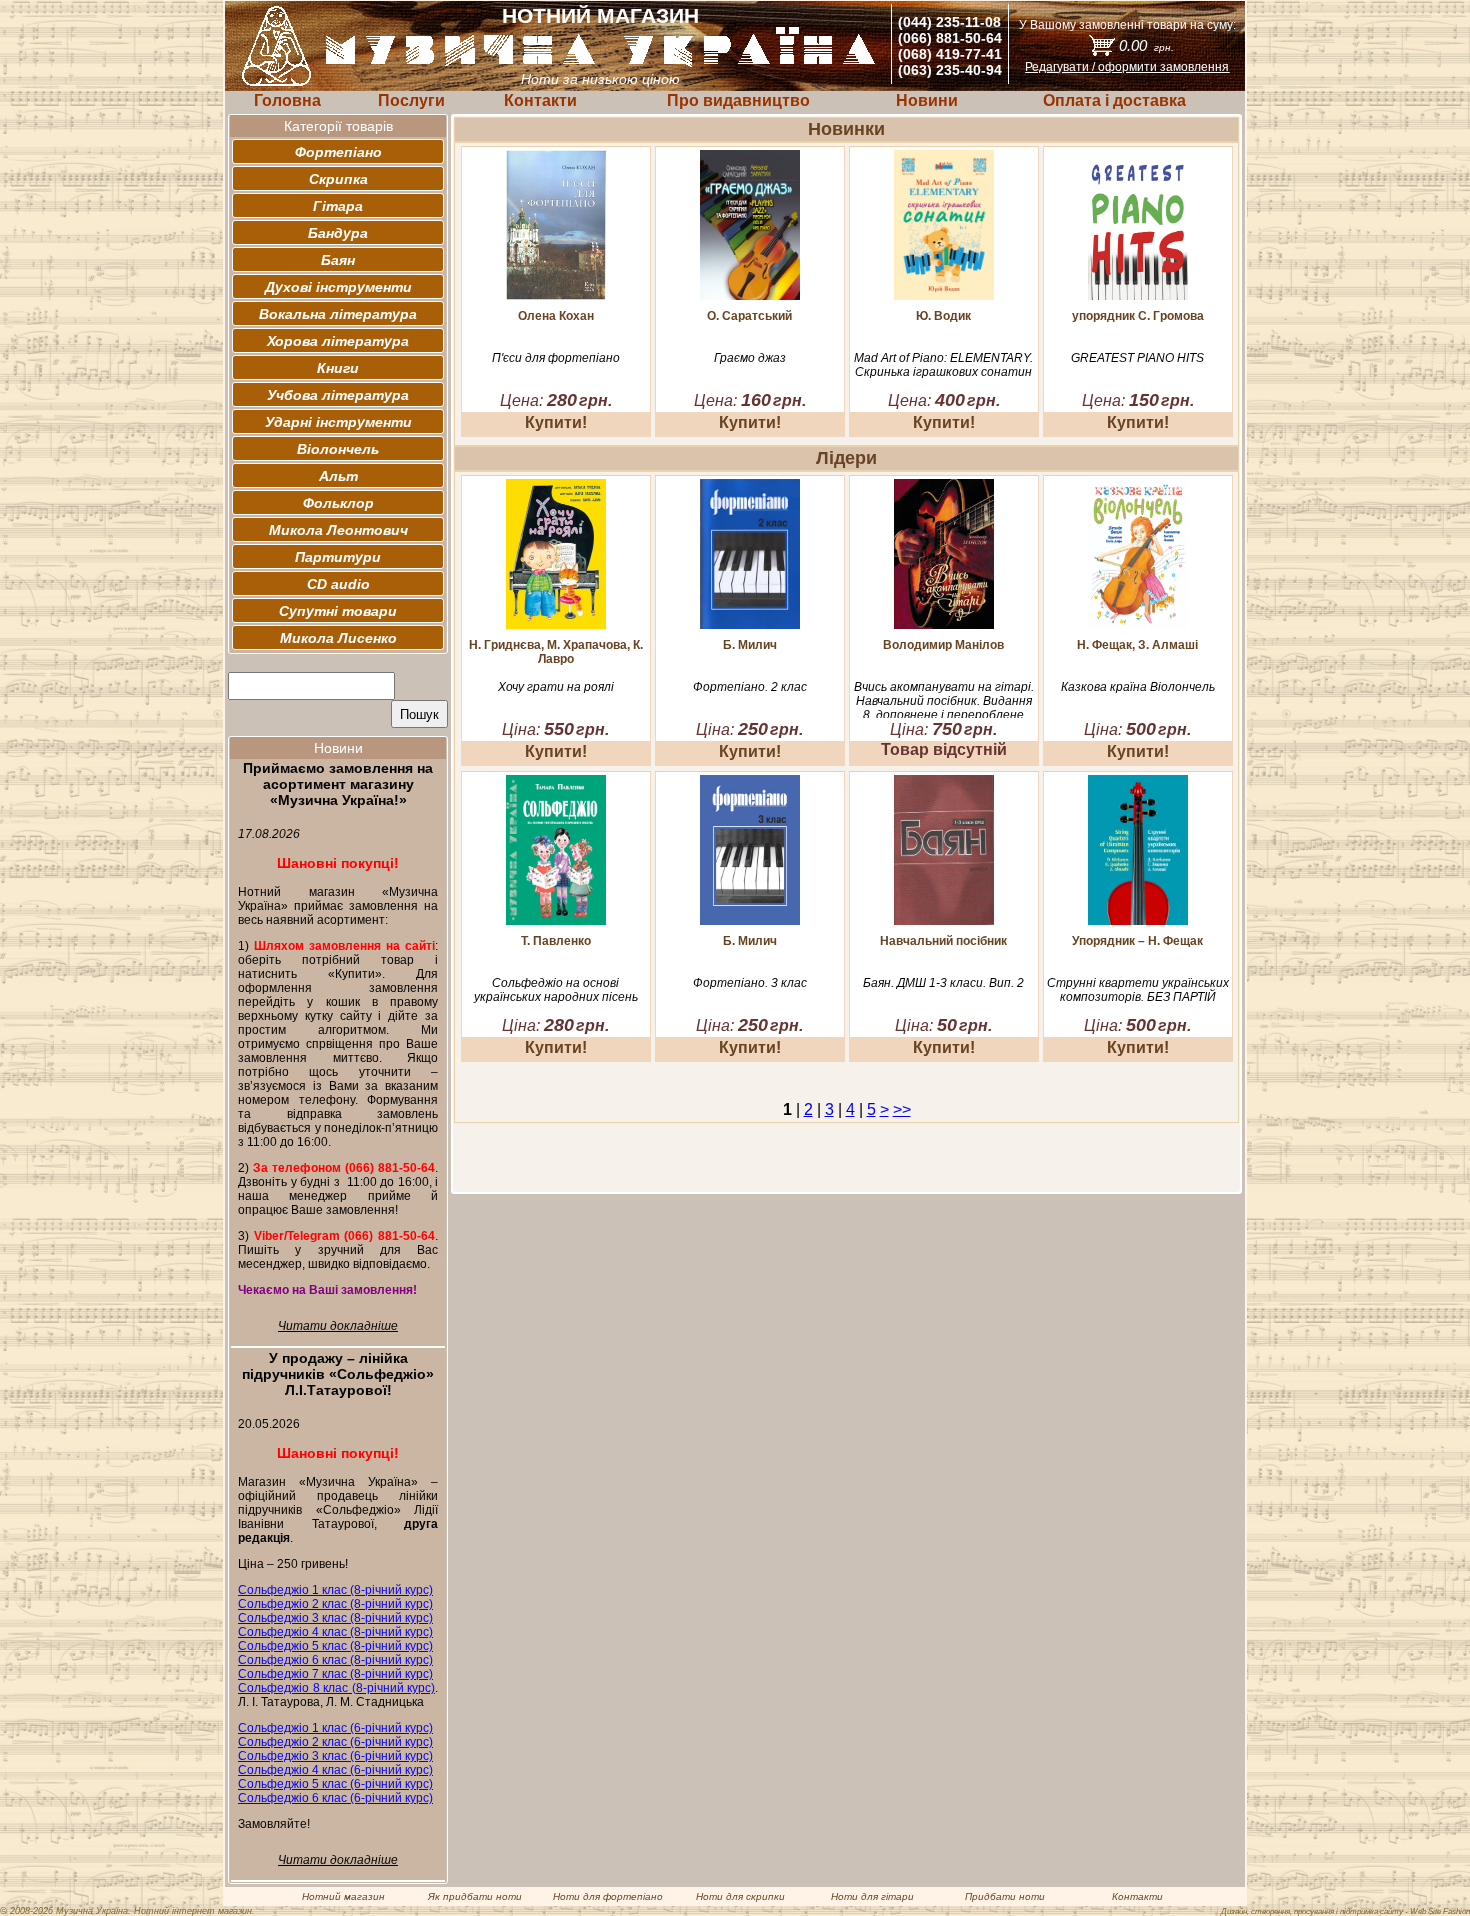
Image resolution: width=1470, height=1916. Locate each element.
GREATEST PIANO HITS (1137, 358)
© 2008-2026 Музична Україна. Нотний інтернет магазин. (127, 1911)
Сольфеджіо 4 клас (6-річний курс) (335, 1770)
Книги (338, 368)
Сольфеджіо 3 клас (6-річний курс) (335, 1756)
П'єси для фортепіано (556, 358)
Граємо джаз (750, 358)
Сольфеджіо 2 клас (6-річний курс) (335, 1742)
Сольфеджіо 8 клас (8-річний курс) (336, 1688)
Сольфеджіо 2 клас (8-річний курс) (335, 1604)
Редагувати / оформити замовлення (1127, 67)
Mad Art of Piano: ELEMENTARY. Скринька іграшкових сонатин (943, 365)
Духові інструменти (338, 287)
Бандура (338, 233)
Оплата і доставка (1114, 100)
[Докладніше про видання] (556, 294)
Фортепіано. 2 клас (750, 687)
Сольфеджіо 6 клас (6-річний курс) (335, 1798)
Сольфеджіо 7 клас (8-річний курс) (335, 1674)
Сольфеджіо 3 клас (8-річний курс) (335, 1618)
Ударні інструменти (338, 422)
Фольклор (338, 503)
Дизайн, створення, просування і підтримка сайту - (1345, 1911)
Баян (338, 260)
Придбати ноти (1005, 1896)
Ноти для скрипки (740, 1896)
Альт (338, 476)
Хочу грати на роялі (556, 687)
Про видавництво (738, 100)
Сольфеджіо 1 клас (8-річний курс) (335, 1590)
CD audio (338, 584)
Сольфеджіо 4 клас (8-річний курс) (335, 1632)
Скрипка (338, 179)
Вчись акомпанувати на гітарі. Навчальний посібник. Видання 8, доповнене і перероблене (944, 701)
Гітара (338, 206)
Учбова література (338, 395)
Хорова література (338, 341)
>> (902, 1109)
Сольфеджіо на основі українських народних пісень (556, 990)
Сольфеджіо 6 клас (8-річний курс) (335, 1660)
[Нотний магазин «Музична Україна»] (601, 63)
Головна (287, 100)
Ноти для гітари (872, 1896)
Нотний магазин (343, 1896)
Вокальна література (338, 314)
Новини (927, 100)
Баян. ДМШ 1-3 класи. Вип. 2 (943, 983)
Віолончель (338, 449)
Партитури (338, 557)
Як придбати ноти (475, 1896)
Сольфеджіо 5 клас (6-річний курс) (335, 1784)
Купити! (556, 422)
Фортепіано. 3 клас (750, 983)
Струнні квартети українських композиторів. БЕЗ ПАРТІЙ (1138, 990)
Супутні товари (338, 611)
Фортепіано (338, 152)
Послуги (411, 100)
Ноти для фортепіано (608, 1896)
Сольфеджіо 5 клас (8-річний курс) (335, 1646)
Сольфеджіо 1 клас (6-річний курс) (335, 1728)
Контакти (540, 100)
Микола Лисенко (338, 638)
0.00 (1146, 45)
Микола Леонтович (338, 530)
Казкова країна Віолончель (1138, 687)
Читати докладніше (338, 1326)
